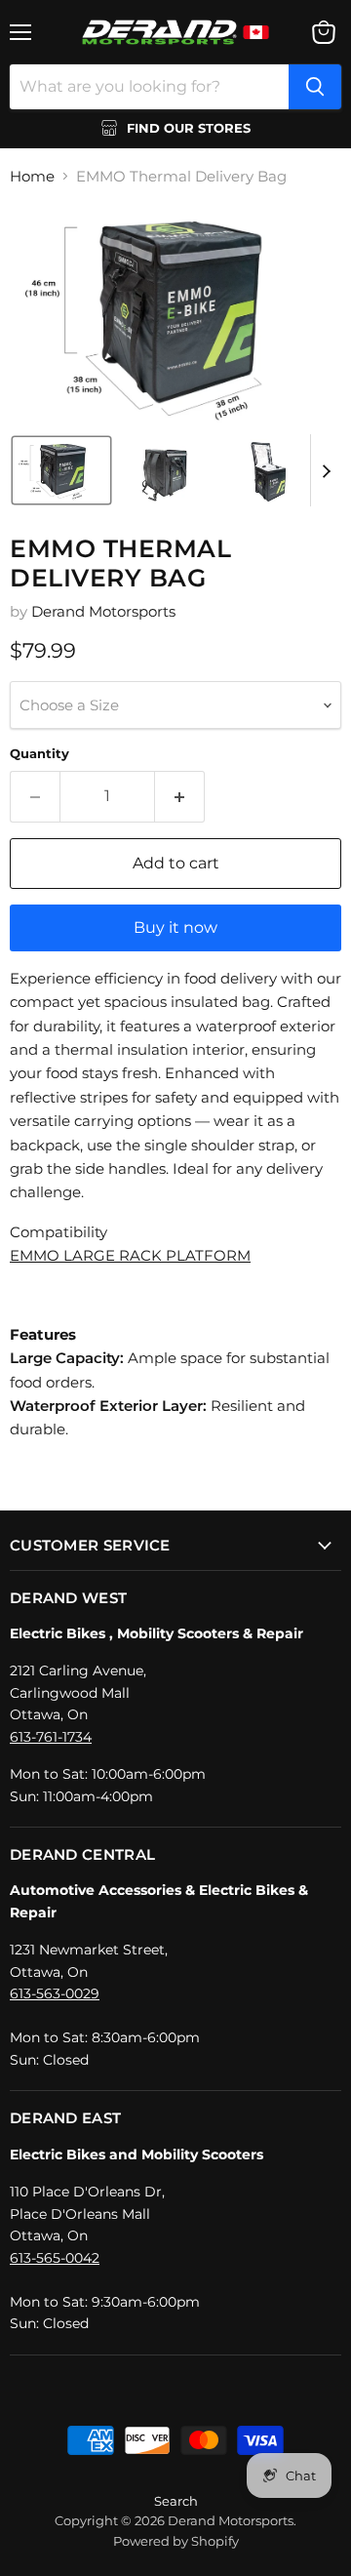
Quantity (39, 754)
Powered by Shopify (176, 2541)
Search (176, 2501)
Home (32, 176)
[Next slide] (326, 470)
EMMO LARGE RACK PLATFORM (130, 1255)
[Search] (315, 87)
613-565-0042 (55, 2258)
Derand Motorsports (103, 611)
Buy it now (175, 927)
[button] (61, 470)
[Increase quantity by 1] (180, 796)
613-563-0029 (55, 1993)
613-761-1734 (51, 1737)
